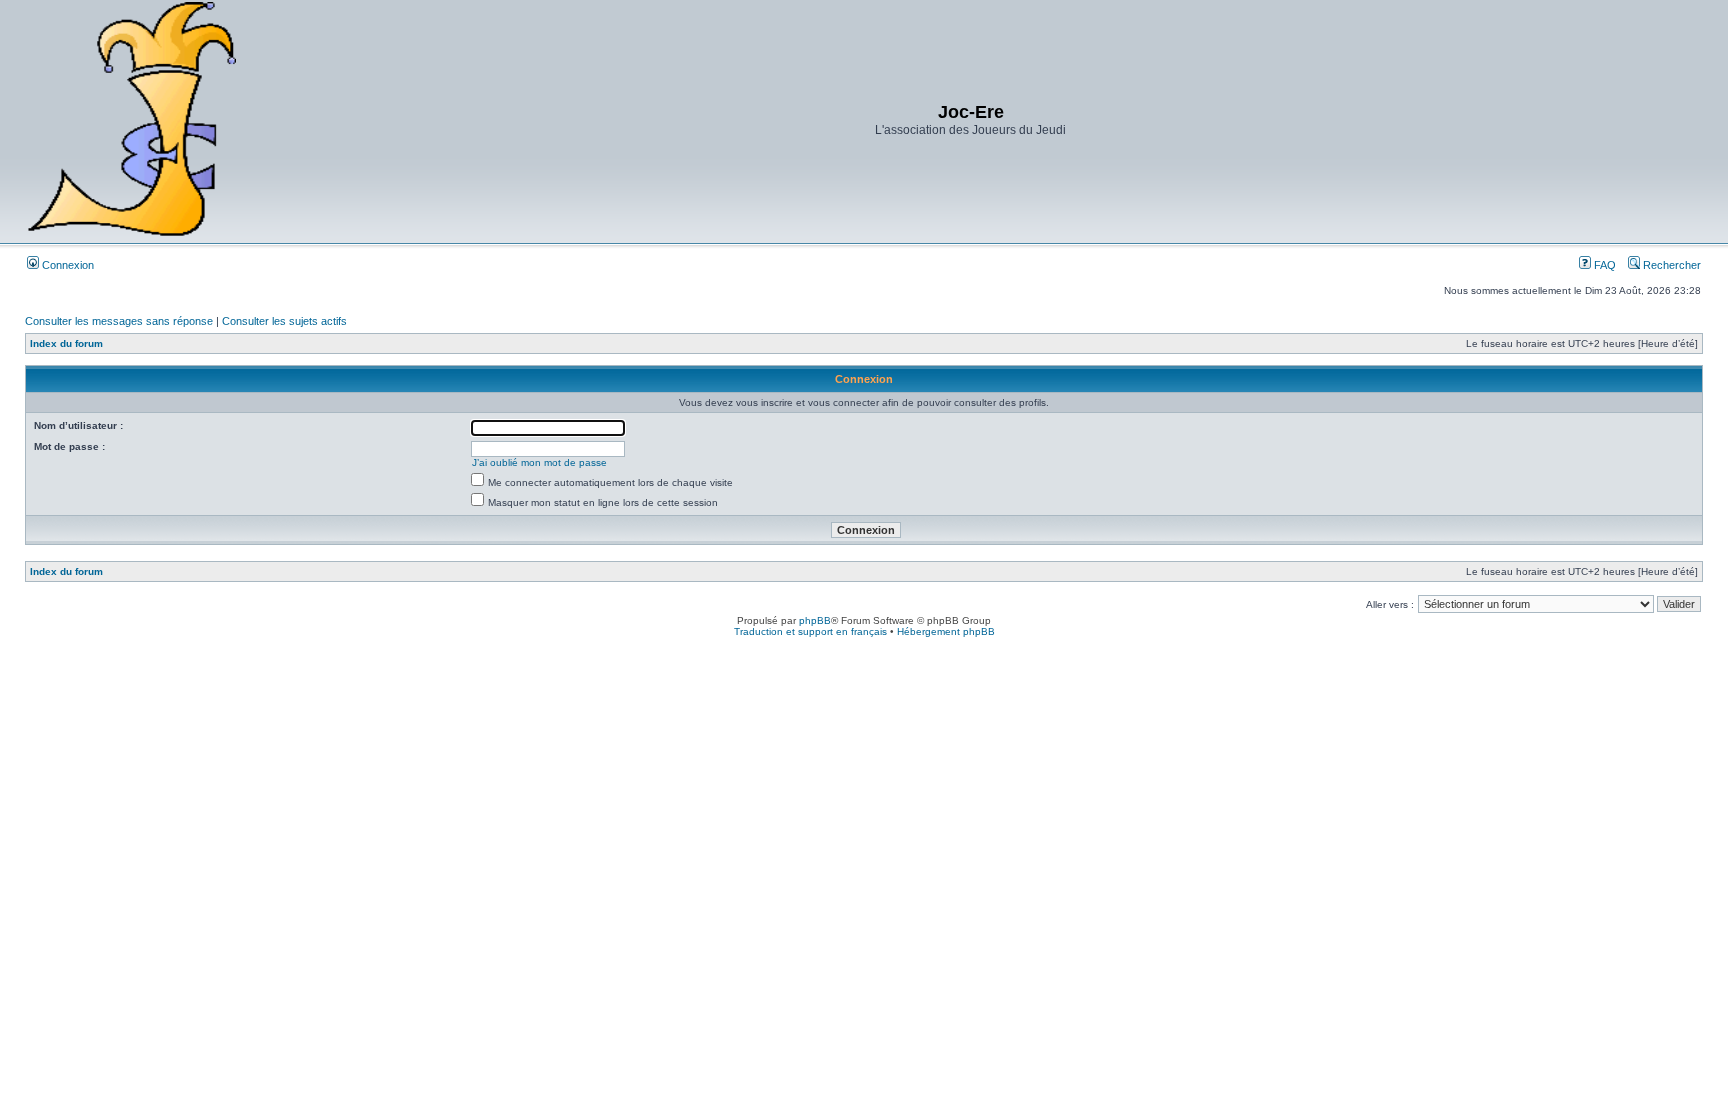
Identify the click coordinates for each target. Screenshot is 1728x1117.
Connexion (66, 265)
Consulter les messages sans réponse (119, 321)
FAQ (1603, 265)
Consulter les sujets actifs (284, 321)
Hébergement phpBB (946, 631)
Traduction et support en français (810, 631)
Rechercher (1670, 265)
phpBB (815, 620)
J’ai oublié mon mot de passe (539, 462)
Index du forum (66, 343)
